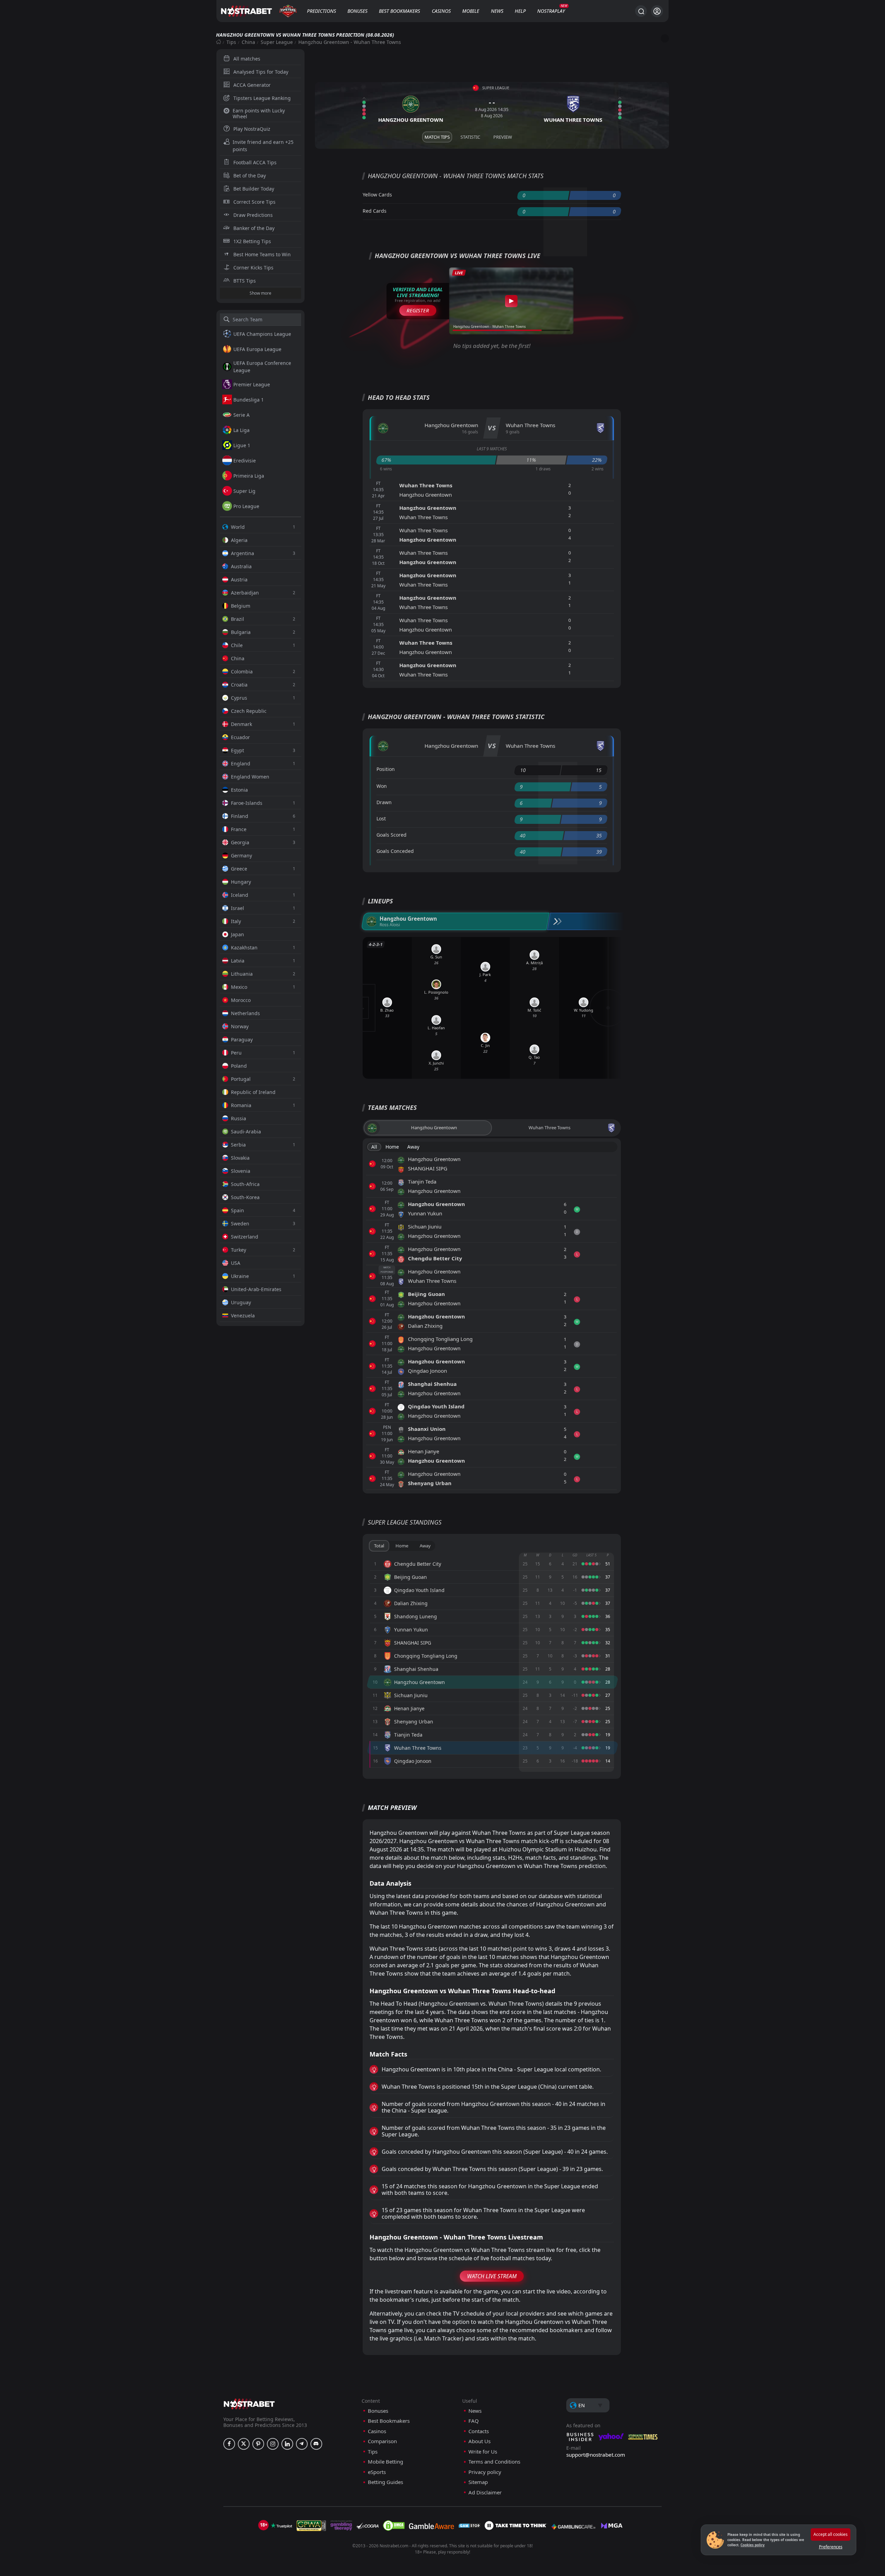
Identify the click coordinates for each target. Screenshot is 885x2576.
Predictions (322, 11)
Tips (231, 42)
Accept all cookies (831, 2534)
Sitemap (478, 2482)
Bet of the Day (250, 176)
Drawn (384, 802)
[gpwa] (311, 2526)
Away (413, 1147)
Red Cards (375, 211)
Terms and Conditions (494, 2462)
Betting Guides (385, 2482)
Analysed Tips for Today (261, 72)
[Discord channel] (316, 2444)
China (248, 42)
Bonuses (357, 11)
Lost (381, 818)
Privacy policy (485, 2472)
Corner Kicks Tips (253, 268)
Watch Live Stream (492, 2276)
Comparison (382, 2441)
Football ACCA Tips (255, 162)
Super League (277, 42)
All (374, 1147)
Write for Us (483, 2452)
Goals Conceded (395, 851)
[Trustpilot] (281, 2526)
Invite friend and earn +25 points (263, 146)
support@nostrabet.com (596, 2455)
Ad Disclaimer (485, 2492)
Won (382, 786)
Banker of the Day (254, 228)
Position (386, 769)
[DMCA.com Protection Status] (394, 2526)
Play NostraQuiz (252, 129)
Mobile (471, 11)
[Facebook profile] (229, 2444)
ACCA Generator (252, 85)
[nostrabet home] (249, 2404)
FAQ (474, 2421)
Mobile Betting (385, 2462)
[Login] (657, 11)
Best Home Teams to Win (262, 254)
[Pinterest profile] (258, 2444)
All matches (247, 59)
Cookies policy (753, 2545)
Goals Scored (392, 835)
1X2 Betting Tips (252, 241)
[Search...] (641, 11)
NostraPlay (551, 11)
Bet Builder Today (254, 189)
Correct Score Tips (254, 202)
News (497, 11)
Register (418, 310)
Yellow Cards (377, 195)
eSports (377, 2472)
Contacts (479, 2431)
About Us (479, 2441)
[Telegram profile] (302, 2444)
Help (520, 11)
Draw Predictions (253, 215)
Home (392, 1147)
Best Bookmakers (399, 11)
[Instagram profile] (273, 2444)
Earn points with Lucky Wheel (259, 113)
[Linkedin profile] (287, 2444)
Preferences (831, 2547)
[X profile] (244, 2444)
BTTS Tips (245, 281)
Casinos (441, 11)
